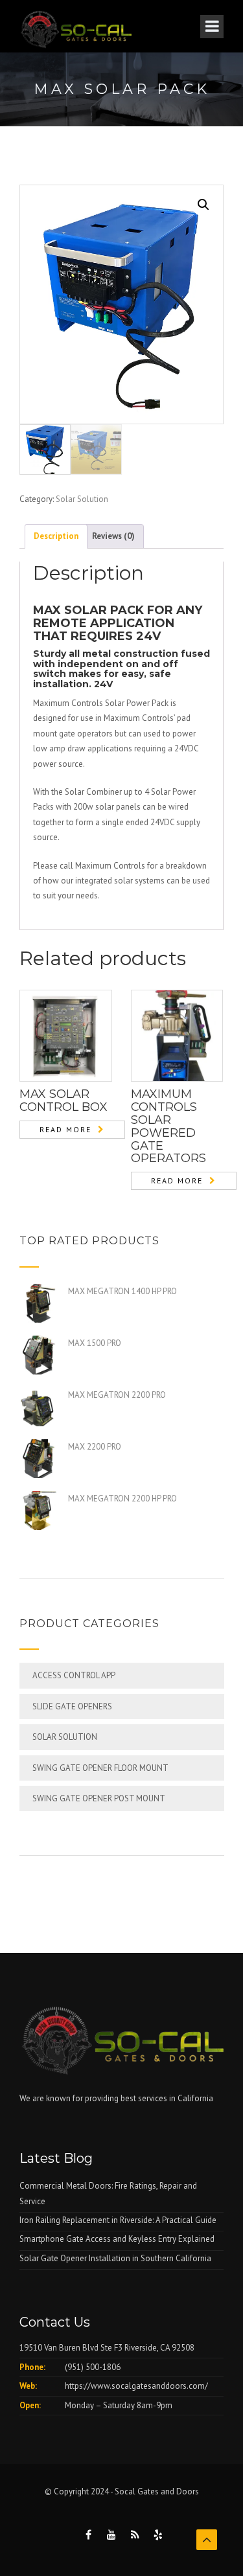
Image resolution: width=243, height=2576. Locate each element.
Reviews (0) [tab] (113, 536)
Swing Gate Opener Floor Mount (100, 1768)
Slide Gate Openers (72, 1706)
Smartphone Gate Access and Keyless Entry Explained (117, 2239)
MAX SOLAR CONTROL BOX (64, 1100)
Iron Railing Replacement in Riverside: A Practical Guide (118, 2220)
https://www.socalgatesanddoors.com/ (136, 2386)
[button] (203, 205)
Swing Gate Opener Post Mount (99, 1798)
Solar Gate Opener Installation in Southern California (115, 2258)
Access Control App (74, 1675)
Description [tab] (56, 536)
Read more (65, 1129)
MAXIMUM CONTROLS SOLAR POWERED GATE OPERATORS (168, 1126)
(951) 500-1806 (93, 2367)
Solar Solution (82, 499)
